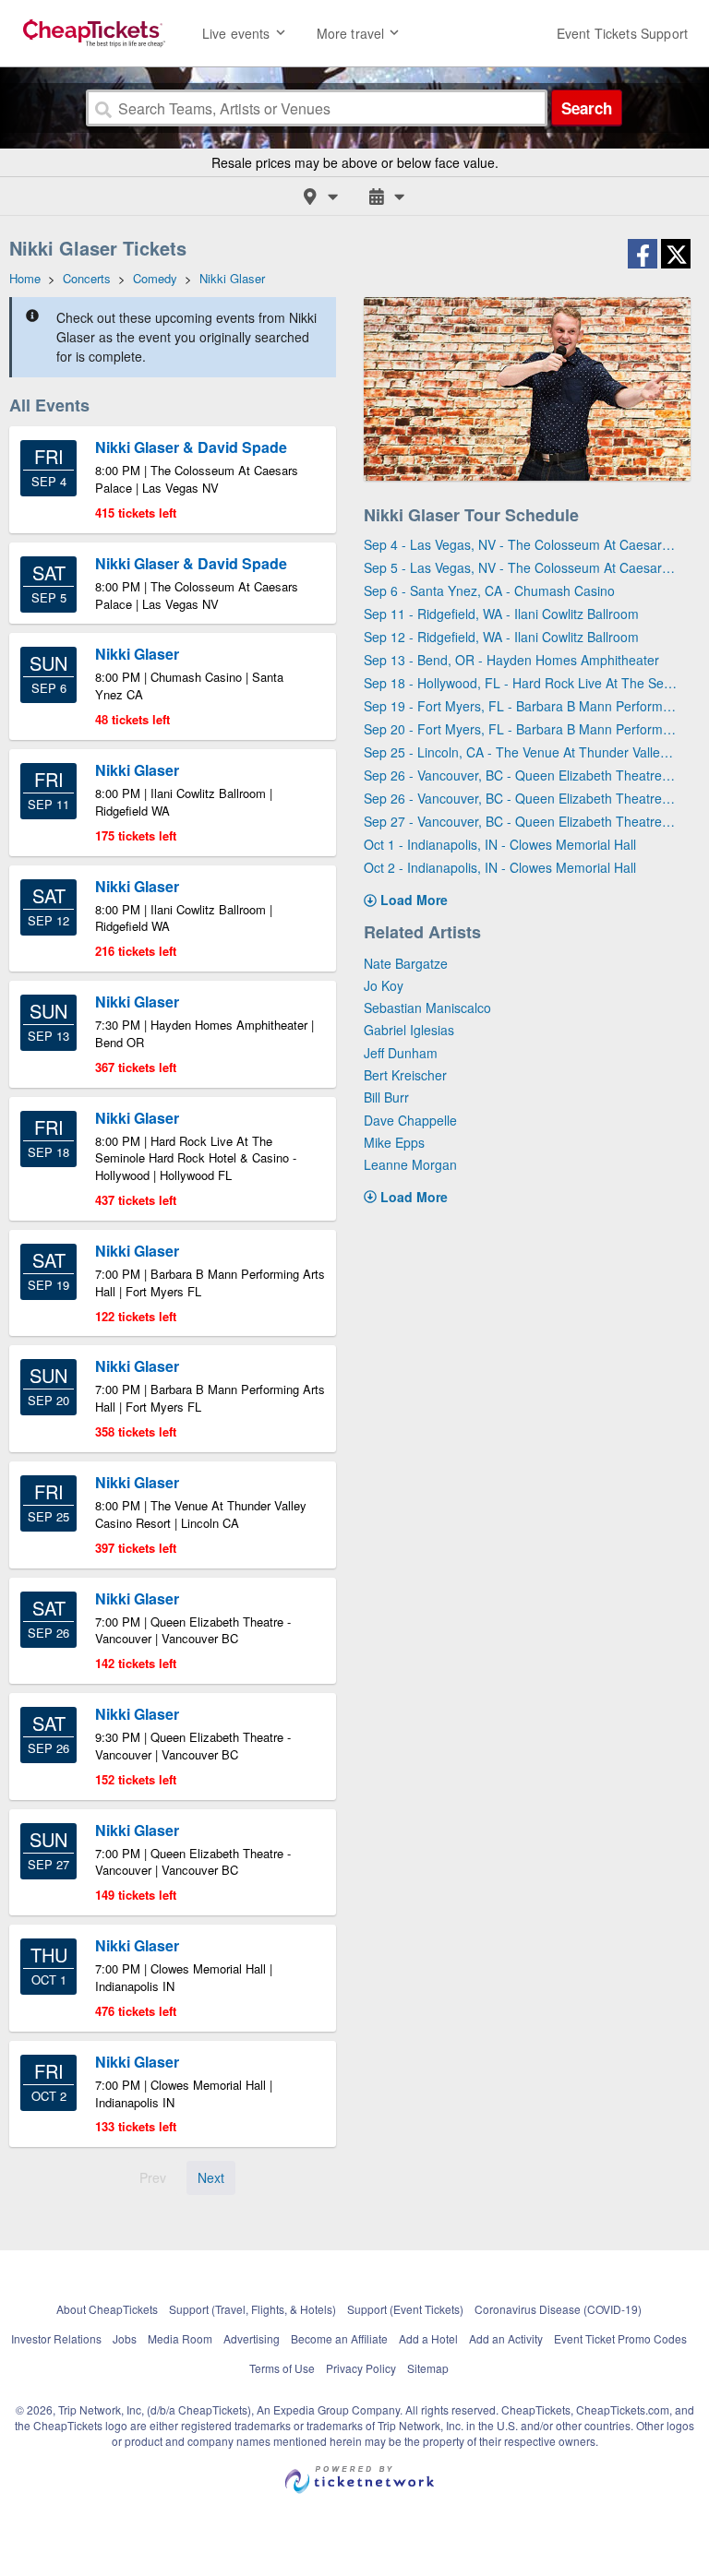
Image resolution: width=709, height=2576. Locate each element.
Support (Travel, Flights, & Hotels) (252, 2309)
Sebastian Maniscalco (427, 1008)
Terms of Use (282, 2368)
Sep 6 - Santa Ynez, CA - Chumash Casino (489, 590)
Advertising (252, 2338)
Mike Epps (394, 1142)
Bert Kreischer (405, 1075)
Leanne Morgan (410, 1164)
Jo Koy (384, 985)
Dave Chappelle (410, 1120)
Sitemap (428, 2368)
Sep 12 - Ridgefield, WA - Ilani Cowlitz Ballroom (501, 637)
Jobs (125, 2338)
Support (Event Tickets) (405, 2309)
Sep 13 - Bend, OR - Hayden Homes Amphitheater (511, 660)
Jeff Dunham (401, 1053)
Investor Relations (56, 2338)
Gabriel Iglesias (409, 1030)
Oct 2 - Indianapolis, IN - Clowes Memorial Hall (500, 867)
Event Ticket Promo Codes (620, 2338)
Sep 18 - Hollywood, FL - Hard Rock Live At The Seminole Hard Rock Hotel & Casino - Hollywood (520, 683)
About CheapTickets (107, 2309)
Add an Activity (506, 2338)
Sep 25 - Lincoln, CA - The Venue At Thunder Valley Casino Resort (520, 752)
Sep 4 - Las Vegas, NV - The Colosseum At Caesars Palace (520, 544)
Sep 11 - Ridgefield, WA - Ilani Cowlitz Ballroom (501, 614)
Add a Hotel (428, 2338)
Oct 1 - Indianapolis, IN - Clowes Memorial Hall (500, 844)
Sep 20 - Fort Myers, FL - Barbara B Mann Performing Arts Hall (520, 729)
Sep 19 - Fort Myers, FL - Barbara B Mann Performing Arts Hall (520, 706)
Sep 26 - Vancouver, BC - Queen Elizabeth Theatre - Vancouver (520, 775)
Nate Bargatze (406, 963)
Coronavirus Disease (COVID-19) (558, 2309)
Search (587, 108)
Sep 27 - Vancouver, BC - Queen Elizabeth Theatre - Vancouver (520, 821)
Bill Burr (386, 1097)
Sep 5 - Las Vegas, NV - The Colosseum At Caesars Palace (520, 567)
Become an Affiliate (339, 2338)
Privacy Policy (361, 2368)
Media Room (180, 2338)
